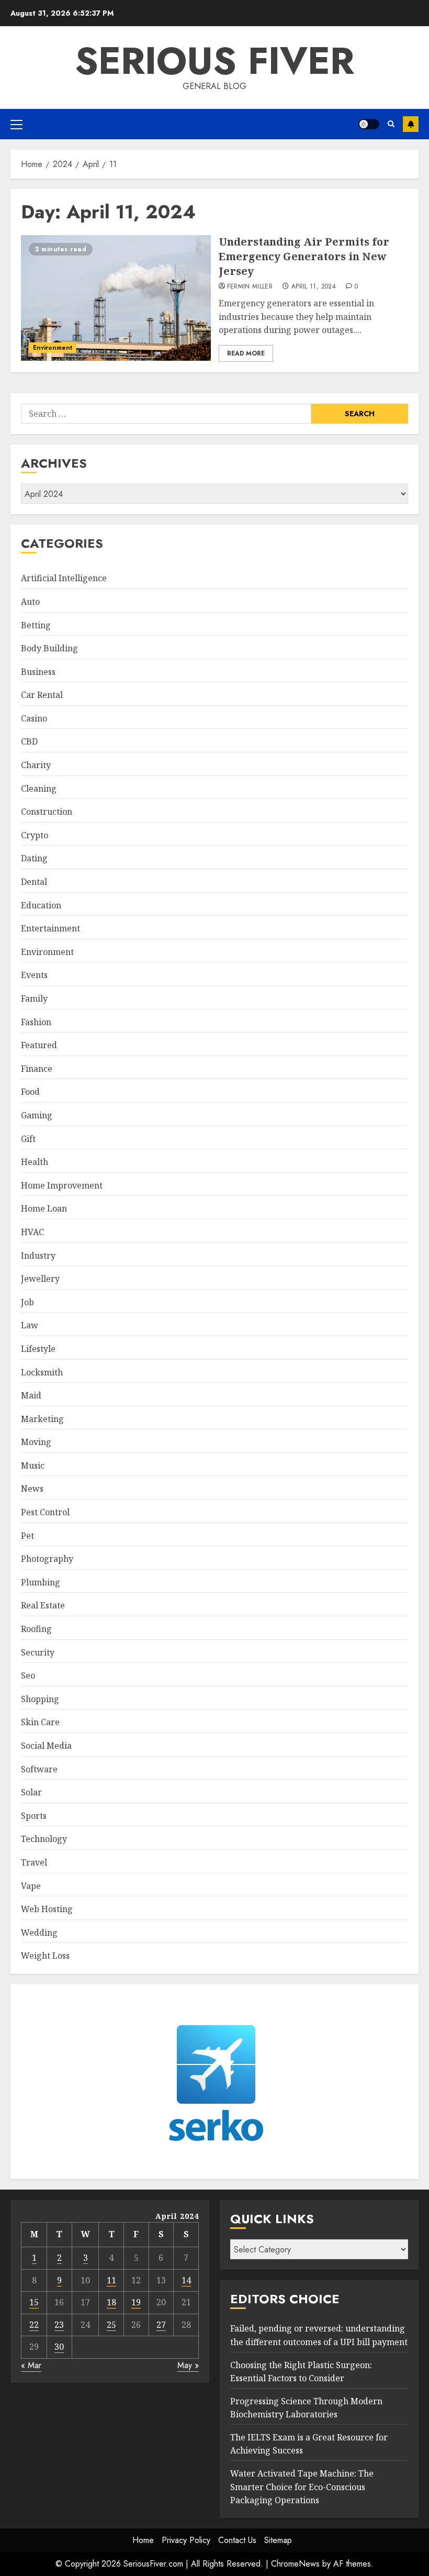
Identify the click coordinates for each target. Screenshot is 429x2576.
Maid (31, 1395)
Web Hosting (47, 1909)
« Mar (31, 2365)
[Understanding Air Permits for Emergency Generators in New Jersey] (116, 298)
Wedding (39, 1933)
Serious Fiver (214, 61)
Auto (30, 602)
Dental (34, 882)
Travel (34, 1862)
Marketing (42, 1419)
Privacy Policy (186, 2540)
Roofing (36, 1629)
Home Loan (44, 1208)
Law (30, 1325)
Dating (34, 858)
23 (59, 2325)
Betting (36, 625)
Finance (37, 1069)
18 (111, 2302)
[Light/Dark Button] (369, 124)
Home (143, 2540)
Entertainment (50, 928)
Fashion (36, 1022)
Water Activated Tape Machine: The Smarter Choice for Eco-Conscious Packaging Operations (302, 2487)
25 (111, 2325)
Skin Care (40, 1722)
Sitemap (278, 2540)
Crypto (35, 835)
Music (33, 1465)
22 (34, 2325)
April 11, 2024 (314, 287)
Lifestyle (38, 1349)
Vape (31, 1886)
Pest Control (45, 1512)
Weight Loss (45, 1956)
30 (59, 2347)
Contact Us (237, 2540)
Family (34, 998)
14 (186, 2280)
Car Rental (42, 695)
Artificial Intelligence (64, 578)
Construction (47, 812)
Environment (53, 348)
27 (161, 2325)
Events (34, 975)
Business (38, 672)
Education (41, 905)
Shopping (40, 1699)
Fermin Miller (250, 287)
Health (35, 1162)
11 (111, 2280)
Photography (47, 1559)
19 (136, 2302)
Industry (38, 1256)
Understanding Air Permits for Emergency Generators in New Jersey (304, 256)
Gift (28, 1139)
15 (34, 2302)
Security (38, 1652)
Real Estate (43, 1605)
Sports (34, 1816)
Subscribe (411, 124)
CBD (29, 741)
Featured (39, 1045)
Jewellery (40, 1279)
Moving (36, 1442)
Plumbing (41, 1582)
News (32, 1489)
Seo (28, 1675)
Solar (31, 1792)
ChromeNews (295, 2564)
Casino (34, 718)
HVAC (32, 1232)
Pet (27, 1536)
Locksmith (42, 1372)
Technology (44, 1839)
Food (30, 1092)
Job (27, 1302)
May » (188, 2365)
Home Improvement (62, 1185)
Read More (246, 353)
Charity (36, 765)
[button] (16, 124)
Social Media (46, 1746)
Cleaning (39, 789)
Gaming (37, 1115)
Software (39, 1769)
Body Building (49, 648)
